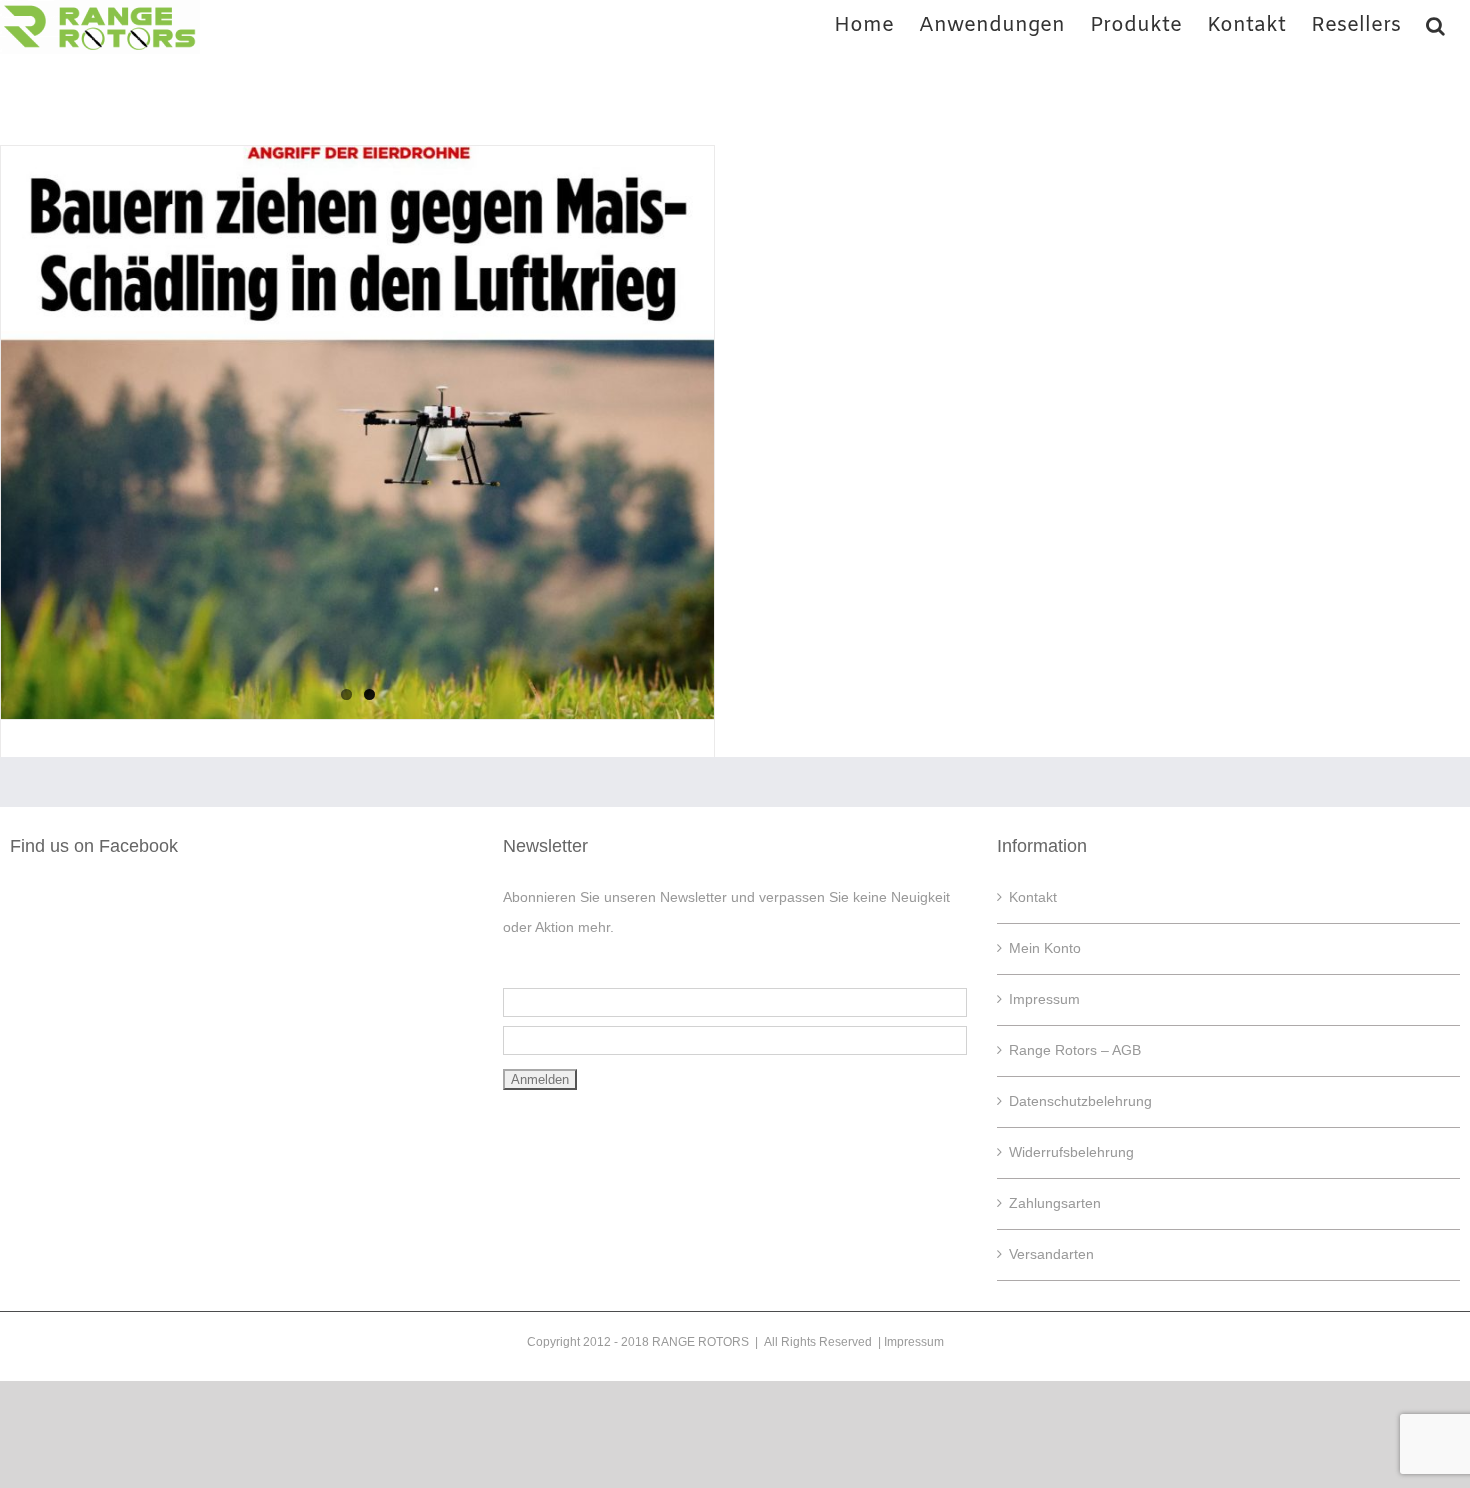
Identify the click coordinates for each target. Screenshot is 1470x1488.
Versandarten (1051, 1254)
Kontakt (1033, 897)
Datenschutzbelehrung (1080, 1101)
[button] (1435, 24)
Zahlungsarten (1055, 1203)
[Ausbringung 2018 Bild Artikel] (357, 432)
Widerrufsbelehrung (1071, 1152)
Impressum (1044, 999)
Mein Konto (1045, 948)
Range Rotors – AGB (1075, 1050)
